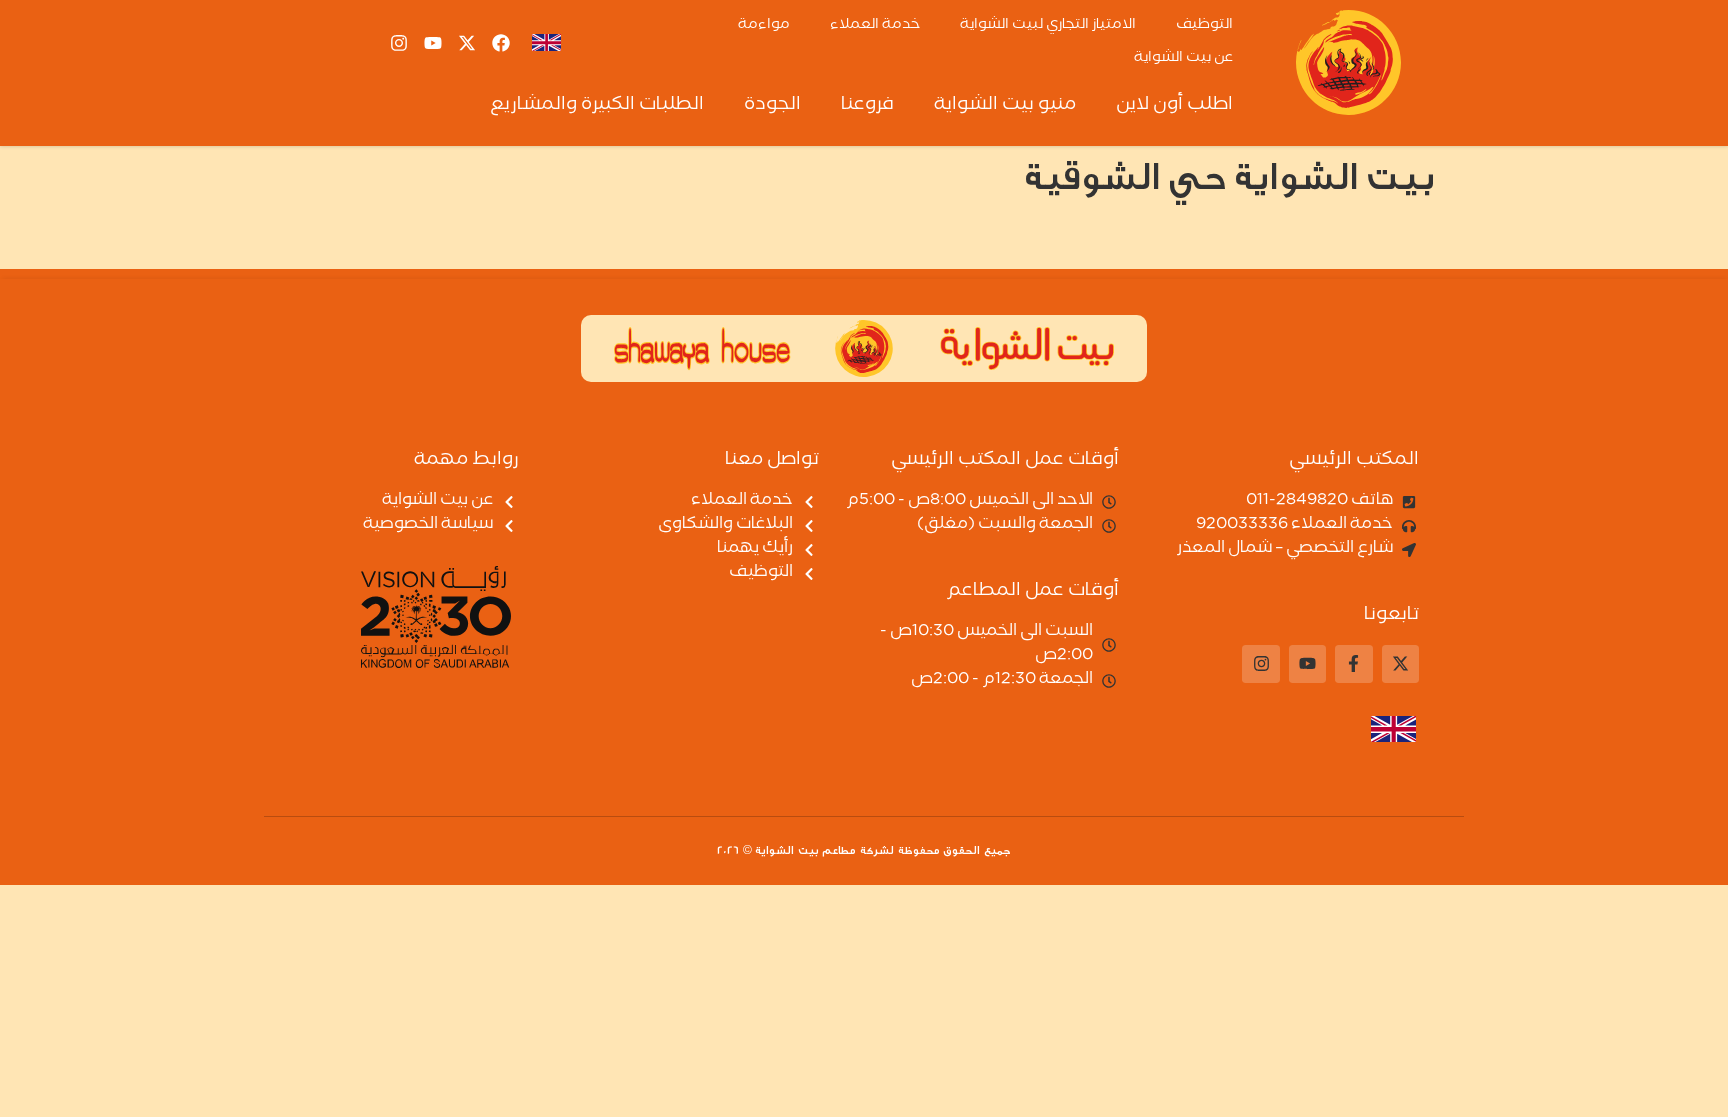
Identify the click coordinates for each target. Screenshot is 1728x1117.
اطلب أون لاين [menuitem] (1174, 106)
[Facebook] (501, 43)
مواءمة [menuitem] (764, 26)
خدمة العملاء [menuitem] (875, 26)
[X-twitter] (467, 43)
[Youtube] (433, 43)
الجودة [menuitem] (772, 106)
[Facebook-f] (1353, 663)
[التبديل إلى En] (546, 43)
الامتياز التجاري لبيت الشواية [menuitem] (1048, 26)
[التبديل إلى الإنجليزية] (1378, 729)
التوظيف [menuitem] (1204, 26)
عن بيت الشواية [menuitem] (1183, 59)
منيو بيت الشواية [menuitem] (1005, 106)
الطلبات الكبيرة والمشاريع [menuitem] (597, 106)
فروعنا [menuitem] (867, 106)
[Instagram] (399, 43)
